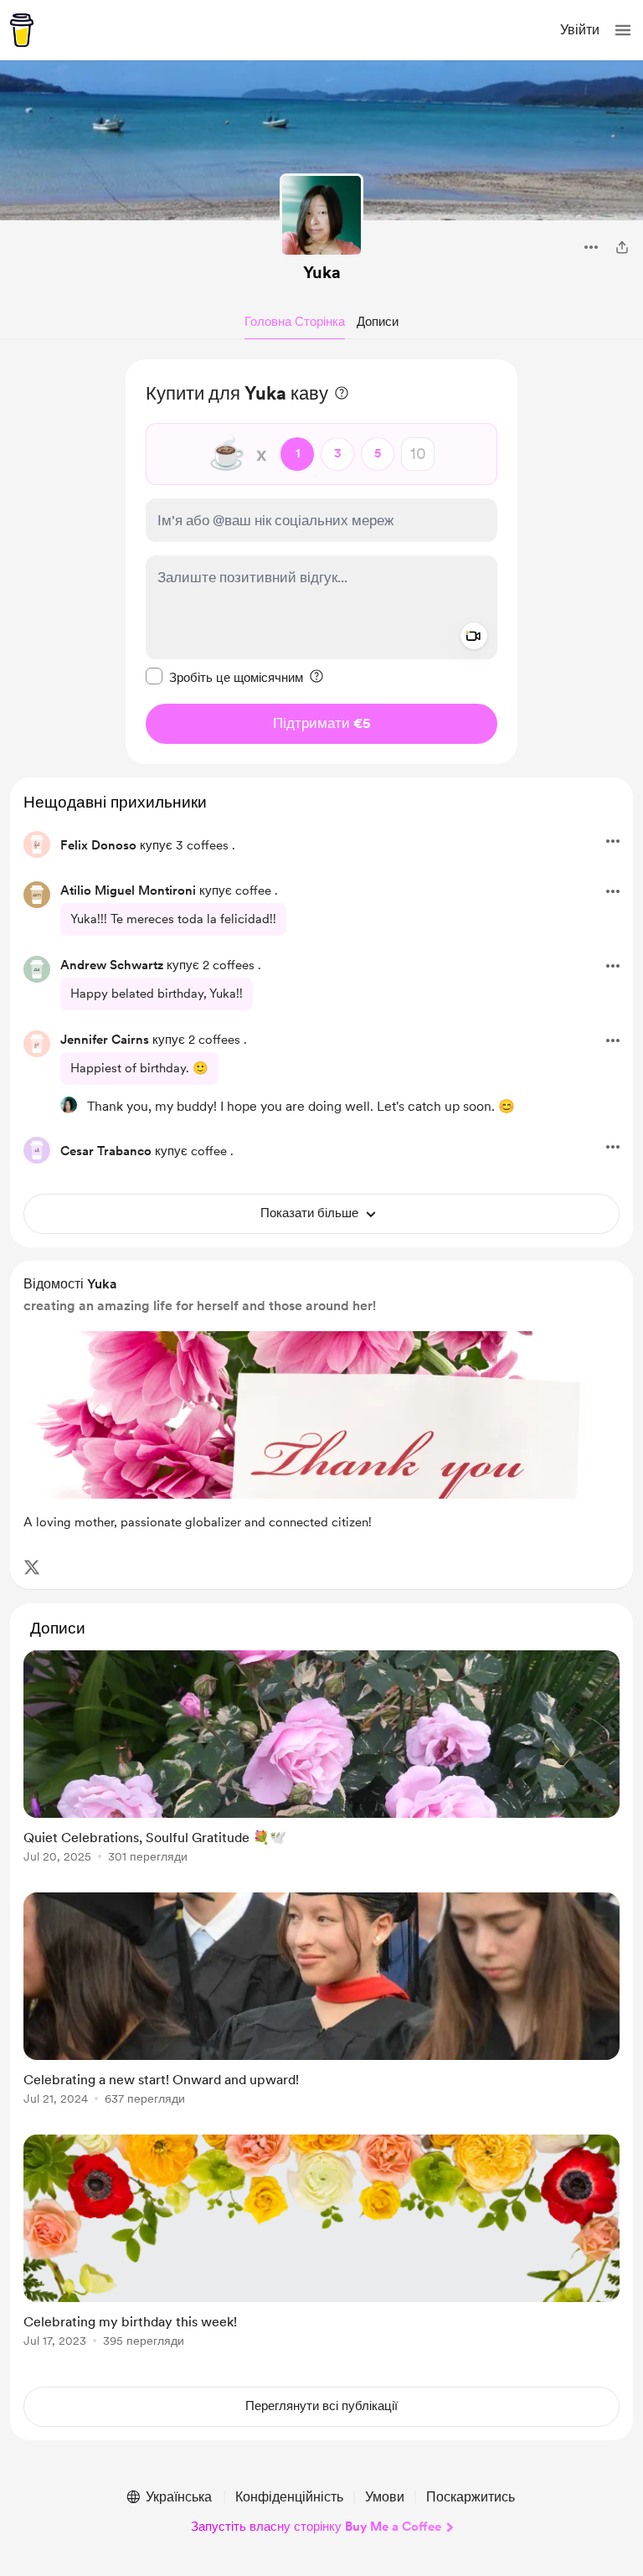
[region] (321, 562)
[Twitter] (32, 1567)
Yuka (322, 272)
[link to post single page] (321, 1760)
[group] (321, 1766)
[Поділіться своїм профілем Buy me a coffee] (622, 247)
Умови (385, 2497)
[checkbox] (224, 677)
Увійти (580, 30)
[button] (623, 30)
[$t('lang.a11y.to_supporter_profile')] (69, 1105)
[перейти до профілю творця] (321, 215)
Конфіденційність (289, 2497)
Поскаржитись (471, 2497)
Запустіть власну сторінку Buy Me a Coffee (316, 2527)
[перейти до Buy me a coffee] (22, 30)
